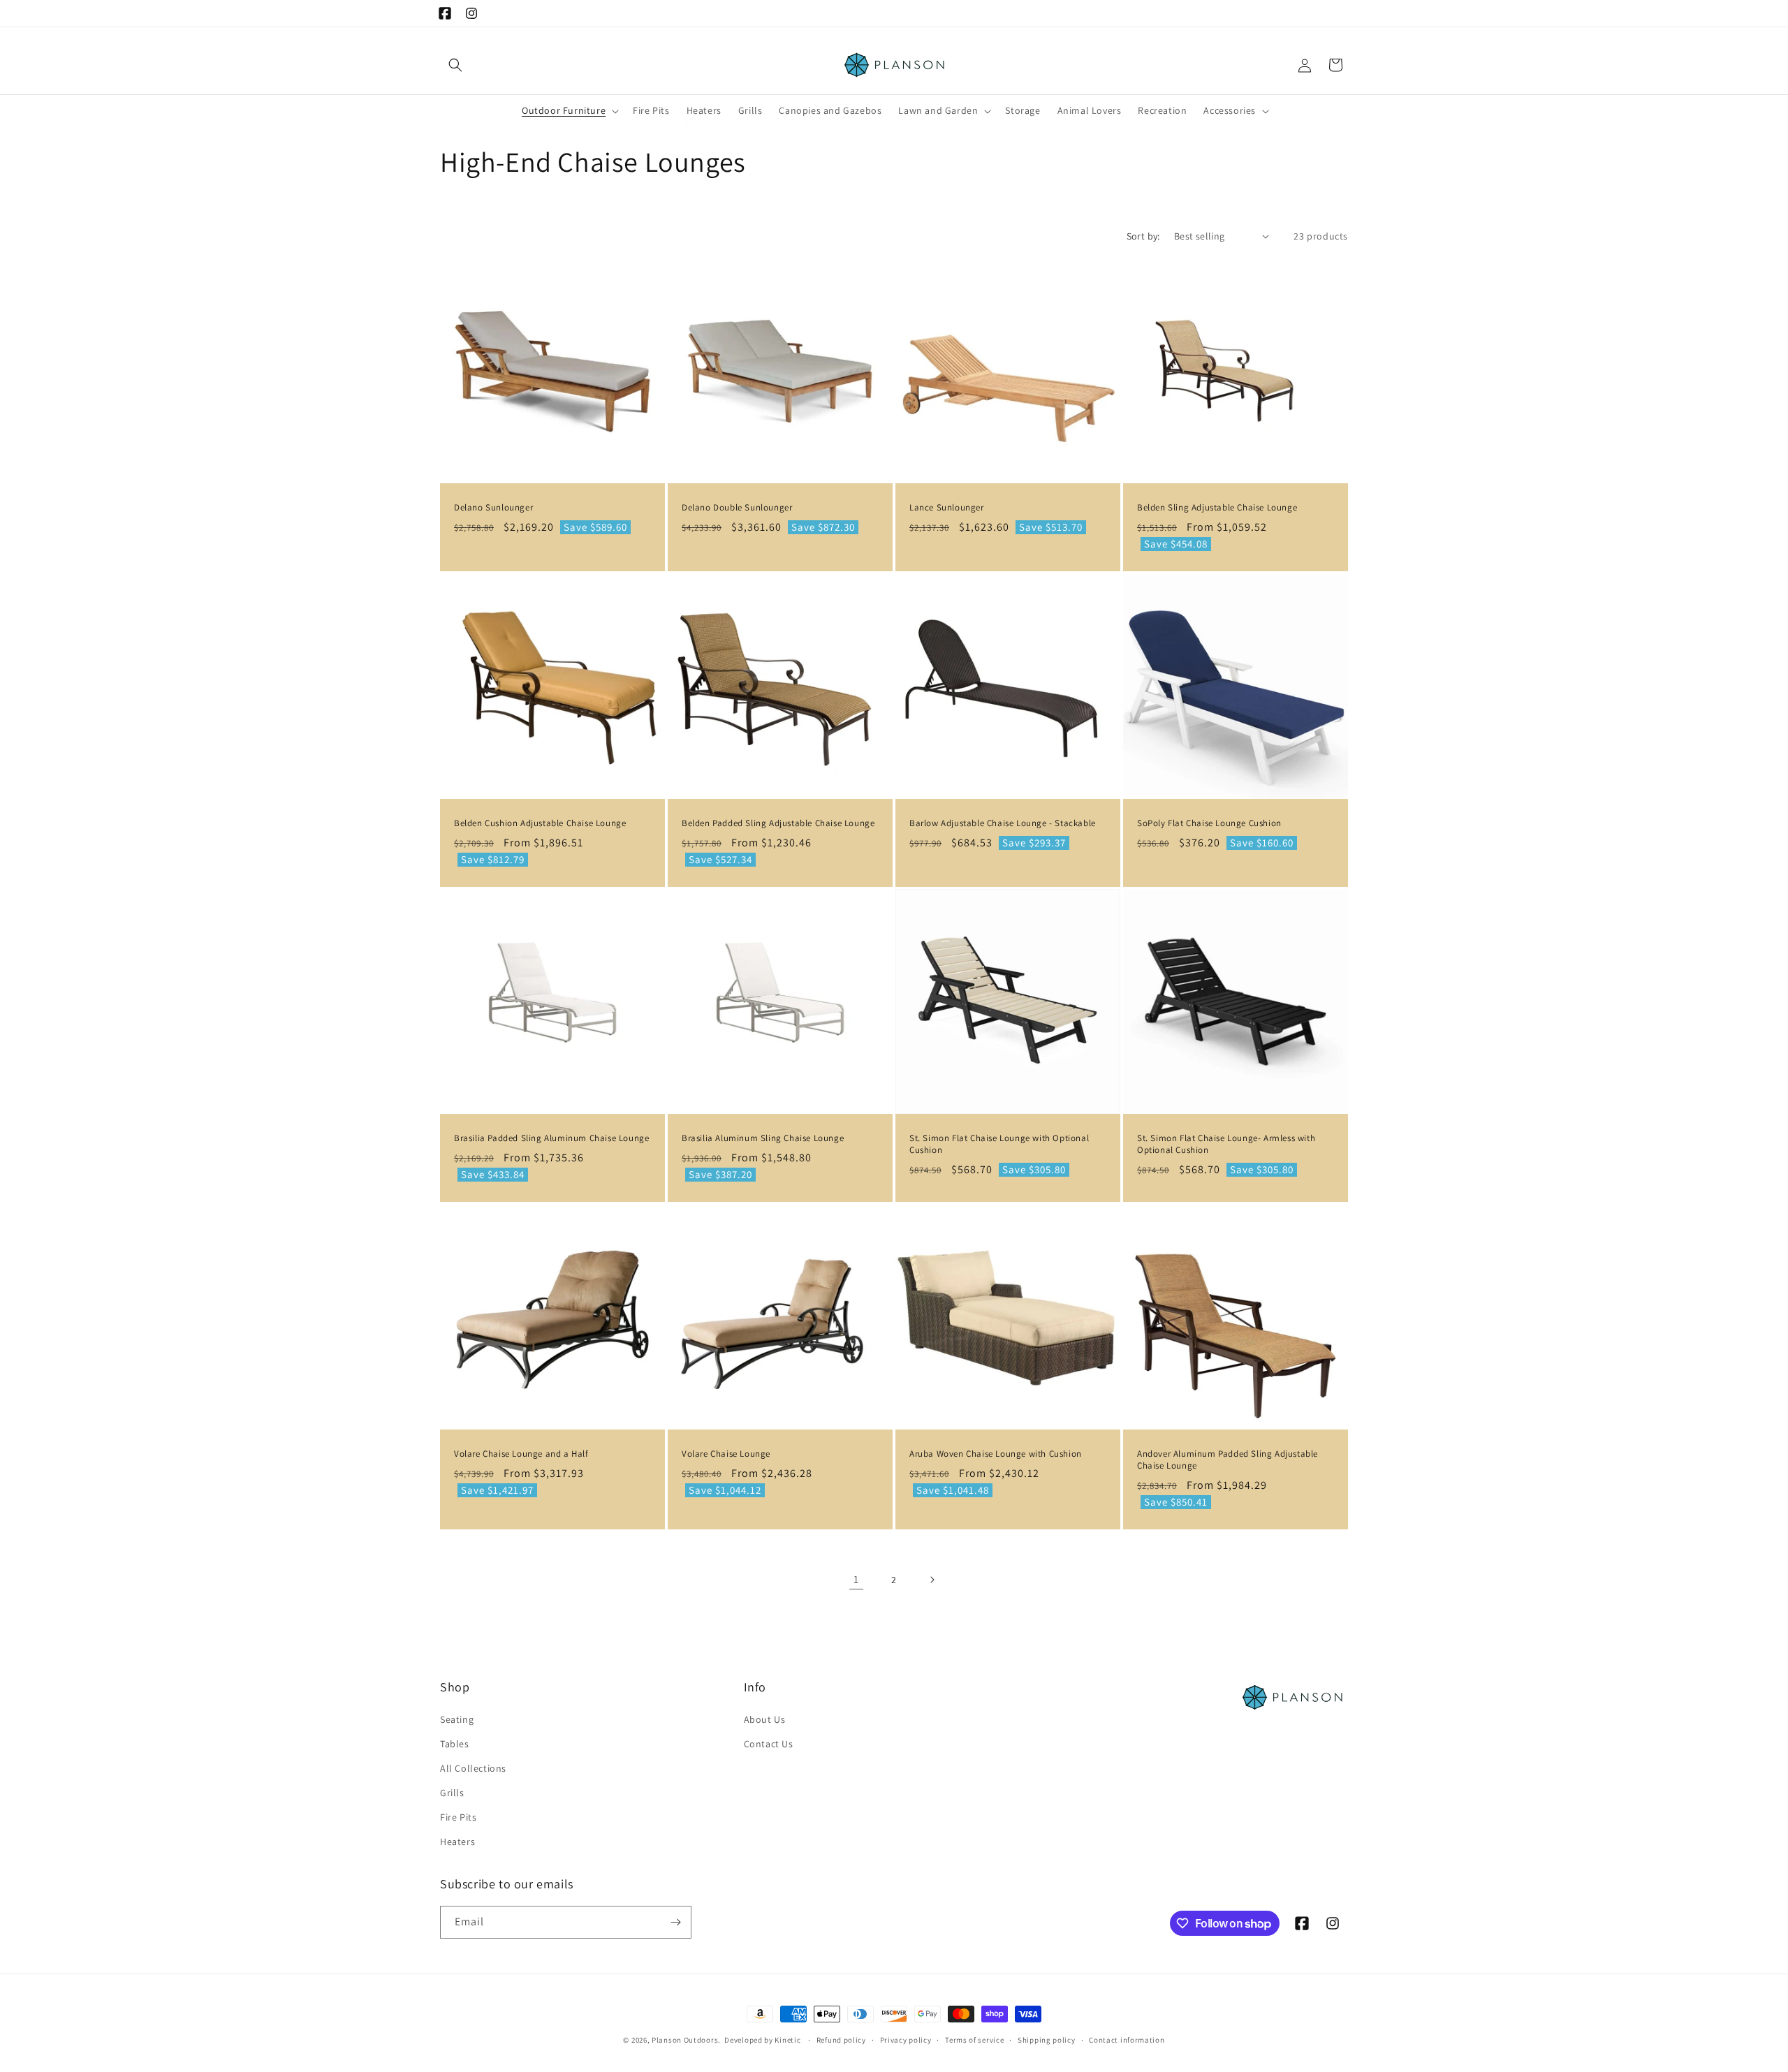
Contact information (1127, 2040)
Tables (455, 1744)
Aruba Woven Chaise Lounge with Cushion (996, 1454)
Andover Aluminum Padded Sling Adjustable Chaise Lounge (1228, 1460)
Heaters (457, 1842)
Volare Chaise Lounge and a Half (521, 1454)
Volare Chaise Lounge (726, 1454)
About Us (765, 1719)
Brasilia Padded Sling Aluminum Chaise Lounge (551, 1138)
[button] (455, 65)
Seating (457, 1719)
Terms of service (974, 2040)
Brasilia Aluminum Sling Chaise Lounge (763, 1138)
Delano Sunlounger (493, 508)
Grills (452, 1793)
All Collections (473, 1768)
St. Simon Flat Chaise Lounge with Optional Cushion (999, 1144)
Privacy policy (906, 2040)
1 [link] (856, 1579)
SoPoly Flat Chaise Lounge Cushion (1209, 823)
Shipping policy (1047, 2040)
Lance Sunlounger (947, 508)
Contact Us (769, 1744)
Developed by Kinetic (762, 2040)
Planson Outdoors (685, 2040)
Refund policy (841, 2040)
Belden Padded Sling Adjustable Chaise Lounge (778, 823)
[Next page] (932, 1580)
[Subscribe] (675, 1922)
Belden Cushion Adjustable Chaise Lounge (540, 823)
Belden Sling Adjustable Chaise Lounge (1217, 508)
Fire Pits (458, 1817)
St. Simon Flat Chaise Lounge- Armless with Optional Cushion (1226, 1144)
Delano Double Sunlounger (737, 508)
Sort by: (1143, 236)
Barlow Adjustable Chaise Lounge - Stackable (1003, 823)
